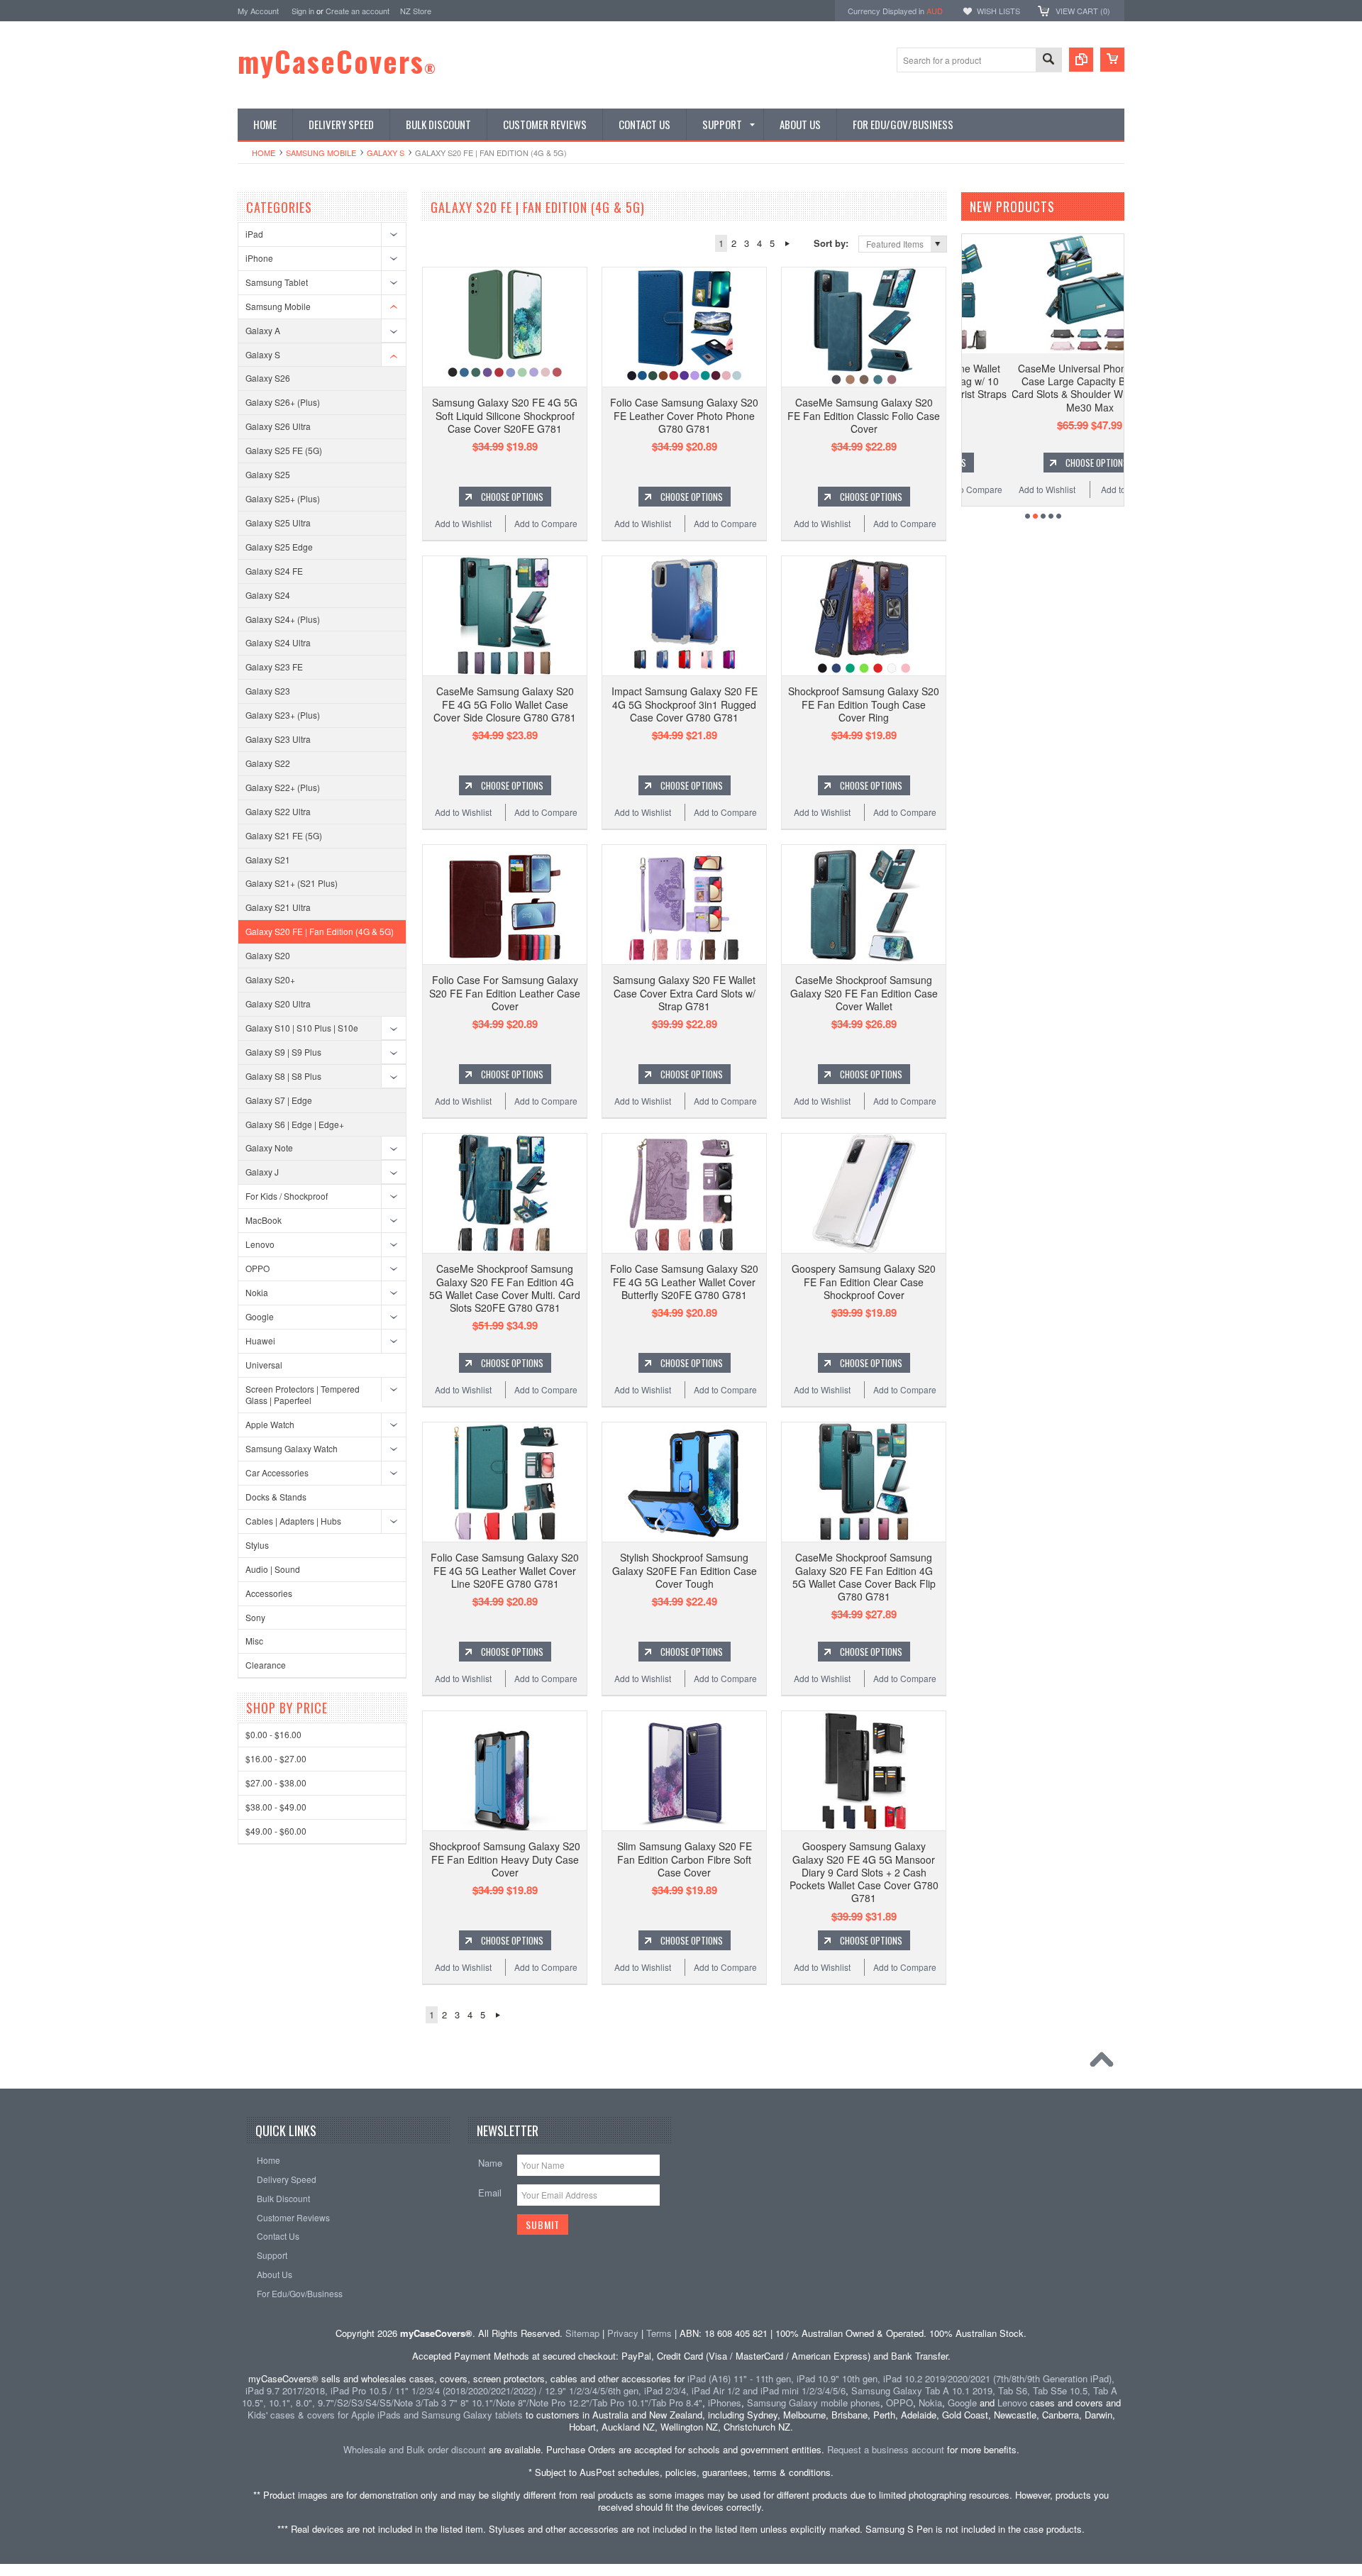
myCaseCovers (337, 61)
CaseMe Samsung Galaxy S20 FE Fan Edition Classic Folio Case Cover (864, 415)
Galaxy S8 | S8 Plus (283, 1076)
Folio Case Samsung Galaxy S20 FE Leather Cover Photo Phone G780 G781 (684, 415)
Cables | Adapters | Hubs (293, 1521)
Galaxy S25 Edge (279, 547)
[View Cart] (1112, 60)
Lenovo (260, 1244)
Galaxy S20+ (270, 979)
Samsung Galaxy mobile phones (814, 2403)
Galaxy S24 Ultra (278, 642)
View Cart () (1083, 11)
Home (264, 153)
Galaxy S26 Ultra (278, 426)
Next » (787, 243)
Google (260, 1316)
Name (490, 2163)
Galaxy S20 (268, 955)
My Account (258, 11)
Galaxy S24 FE (274, 571)
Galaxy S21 (268, 859)
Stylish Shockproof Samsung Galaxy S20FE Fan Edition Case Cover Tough (685, 1570)
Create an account (358, 11)
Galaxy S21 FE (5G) (284, 835)
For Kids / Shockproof (287, 1196)
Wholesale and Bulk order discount (415, 2449)
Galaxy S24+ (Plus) (283, 619)
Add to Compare (546, 523)
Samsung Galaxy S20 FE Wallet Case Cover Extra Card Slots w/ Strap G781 (684, 993)
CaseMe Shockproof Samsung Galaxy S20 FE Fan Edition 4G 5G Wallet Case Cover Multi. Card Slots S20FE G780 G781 (505, 1288)
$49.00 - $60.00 (276, 1831)
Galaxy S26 (268, 378)
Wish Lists (998, 11)
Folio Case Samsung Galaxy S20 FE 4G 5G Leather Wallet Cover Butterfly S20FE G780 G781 (684, 1281)
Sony (255, 1617)
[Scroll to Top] (1105, 2063)
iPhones (725, 2403)
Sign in (303, 11)
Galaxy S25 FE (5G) (284, 450)
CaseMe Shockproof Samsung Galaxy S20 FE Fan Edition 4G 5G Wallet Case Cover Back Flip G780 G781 (864, 1577)
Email (490, 2193)
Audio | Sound (273, 1569)
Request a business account (886, 2449)
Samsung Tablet (277, 282)
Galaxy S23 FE (274, 667)
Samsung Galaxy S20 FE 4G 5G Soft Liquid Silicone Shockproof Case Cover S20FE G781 (505, 415)
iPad (254, 234)
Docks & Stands (276, 1497)
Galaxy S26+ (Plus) (283, 402)
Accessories (269, 1593)
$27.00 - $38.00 (276, 1782)
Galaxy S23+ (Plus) (283, 715)
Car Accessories (277, 1472)
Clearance (266, 1665)
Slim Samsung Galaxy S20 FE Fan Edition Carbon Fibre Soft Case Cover (685, 1859)
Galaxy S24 (268, 595)
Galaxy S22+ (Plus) (283, 787)
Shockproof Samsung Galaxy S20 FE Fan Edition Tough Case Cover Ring (864, 704)
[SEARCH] (1048, 61)
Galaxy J (262, 1172)
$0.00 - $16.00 (273, 1734)
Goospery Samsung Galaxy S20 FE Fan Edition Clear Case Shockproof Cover (864, 1281)
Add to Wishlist (463, 523)
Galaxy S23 (268, 691)
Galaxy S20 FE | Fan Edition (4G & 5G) (320, 931)
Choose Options (512, 497)
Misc (254, 1641)
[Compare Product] (1081, 60)
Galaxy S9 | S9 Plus (283, 1052)
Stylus (257, 1545)
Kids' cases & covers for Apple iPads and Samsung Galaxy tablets (385, 2415)
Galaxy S (386, 153)
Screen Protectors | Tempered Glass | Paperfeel (303, 1395)
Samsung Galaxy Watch (292, 1448)
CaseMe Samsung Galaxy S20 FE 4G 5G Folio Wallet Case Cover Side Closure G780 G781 (505, 704)
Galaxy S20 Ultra (278, 1004)
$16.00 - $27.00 (276, 1758)
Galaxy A (263, 330)
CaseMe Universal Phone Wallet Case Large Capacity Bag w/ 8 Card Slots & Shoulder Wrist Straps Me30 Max (1047, 388)
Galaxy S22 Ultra (278, 811)
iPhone (259, 258)
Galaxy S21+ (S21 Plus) (292, 883)
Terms (659, 2333)
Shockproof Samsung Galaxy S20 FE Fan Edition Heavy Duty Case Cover (505, 1859)
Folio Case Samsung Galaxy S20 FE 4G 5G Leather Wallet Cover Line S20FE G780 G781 (505, 1570)
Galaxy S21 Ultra (278, 907)
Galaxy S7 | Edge (279, 1100)
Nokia (257, 1292)
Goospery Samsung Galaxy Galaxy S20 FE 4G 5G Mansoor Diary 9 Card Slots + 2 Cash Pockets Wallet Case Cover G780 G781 (864, 1872)
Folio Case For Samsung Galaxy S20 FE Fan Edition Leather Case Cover (505, 993)
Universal (264, 1365)
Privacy (623, 2333)
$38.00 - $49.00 (276, 1807)
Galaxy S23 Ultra (278, 739)
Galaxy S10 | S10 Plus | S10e (302, 1028)
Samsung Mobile (321, 153)
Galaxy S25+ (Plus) (283, 498)
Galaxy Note (269, 1148)
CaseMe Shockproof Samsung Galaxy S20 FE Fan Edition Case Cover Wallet (864, 993)
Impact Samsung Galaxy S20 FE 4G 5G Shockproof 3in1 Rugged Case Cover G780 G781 (685, 704)
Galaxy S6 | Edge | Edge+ (295, 1124)
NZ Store (416, 11)
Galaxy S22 (268, 763)
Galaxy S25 (268, 474)
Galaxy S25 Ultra (278, 523)
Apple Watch (270, 1424)
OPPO (258, 1268)
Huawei (260, 1340)
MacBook (264, 1220)
